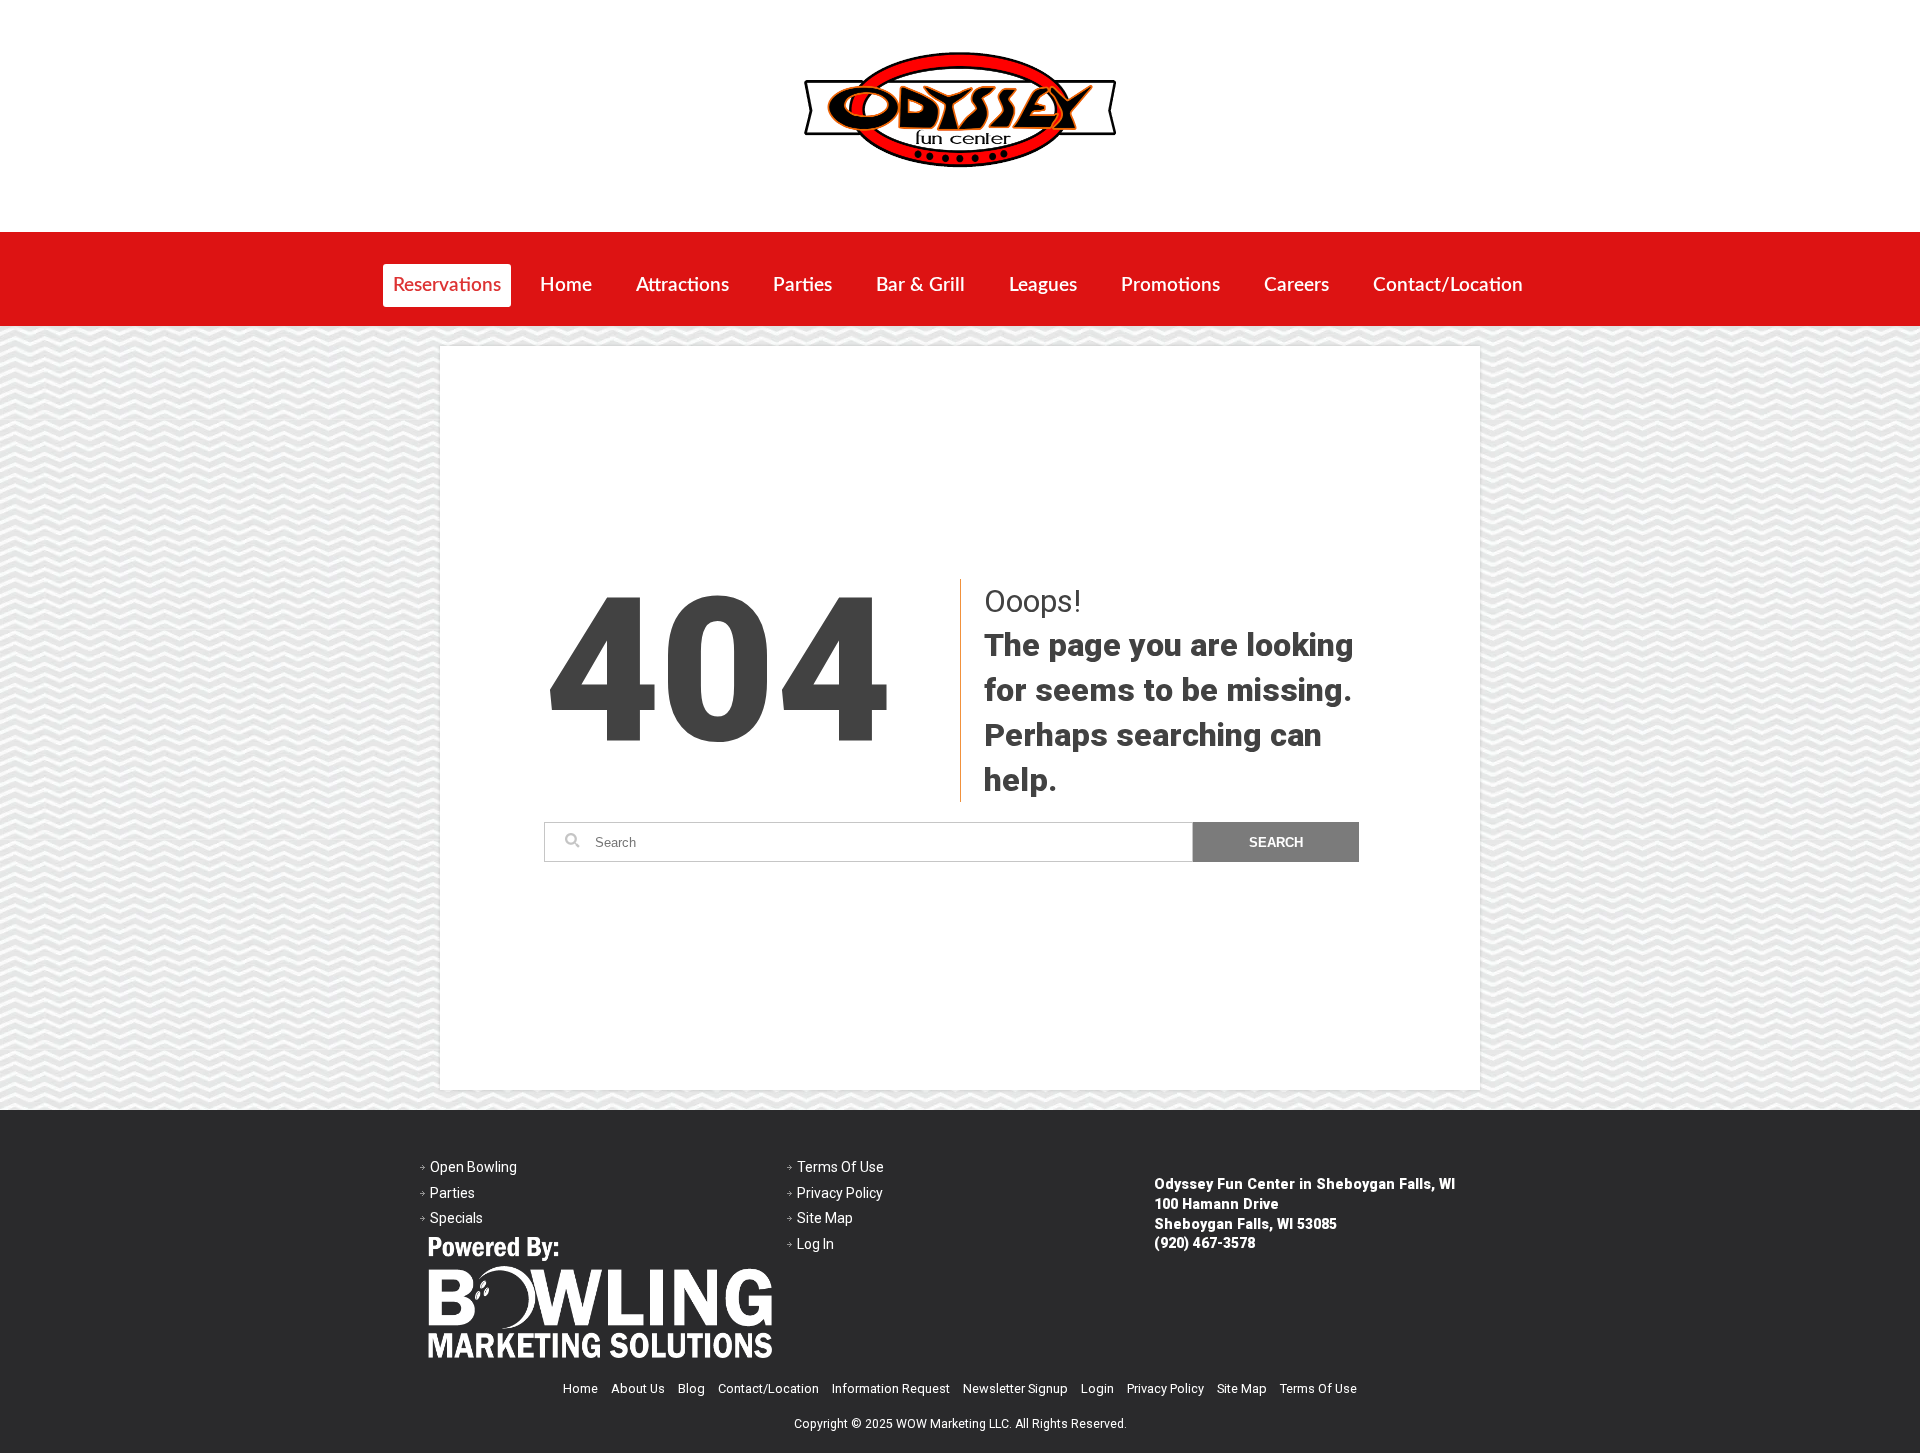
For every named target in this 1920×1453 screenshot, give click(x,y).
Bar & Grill (920, 285)
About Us (638, 1388)
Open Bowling (473, 1167)
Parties (802, 285)
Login (1097, 1388)
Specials (456, 1218)
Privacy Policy (840, 1193)
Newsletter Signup (1015, 1388)
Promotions (1170, 285)
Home (566, 285)
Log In (815, 1244)
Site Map (825, 1218)
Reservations (447, 285)
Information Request (891, 1388)
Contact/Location (1448, 285)
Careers (1296, 285)
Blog (691, 1388)
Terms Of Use (840, 1167)
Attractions (682, 285)
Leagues (1043, 285)
